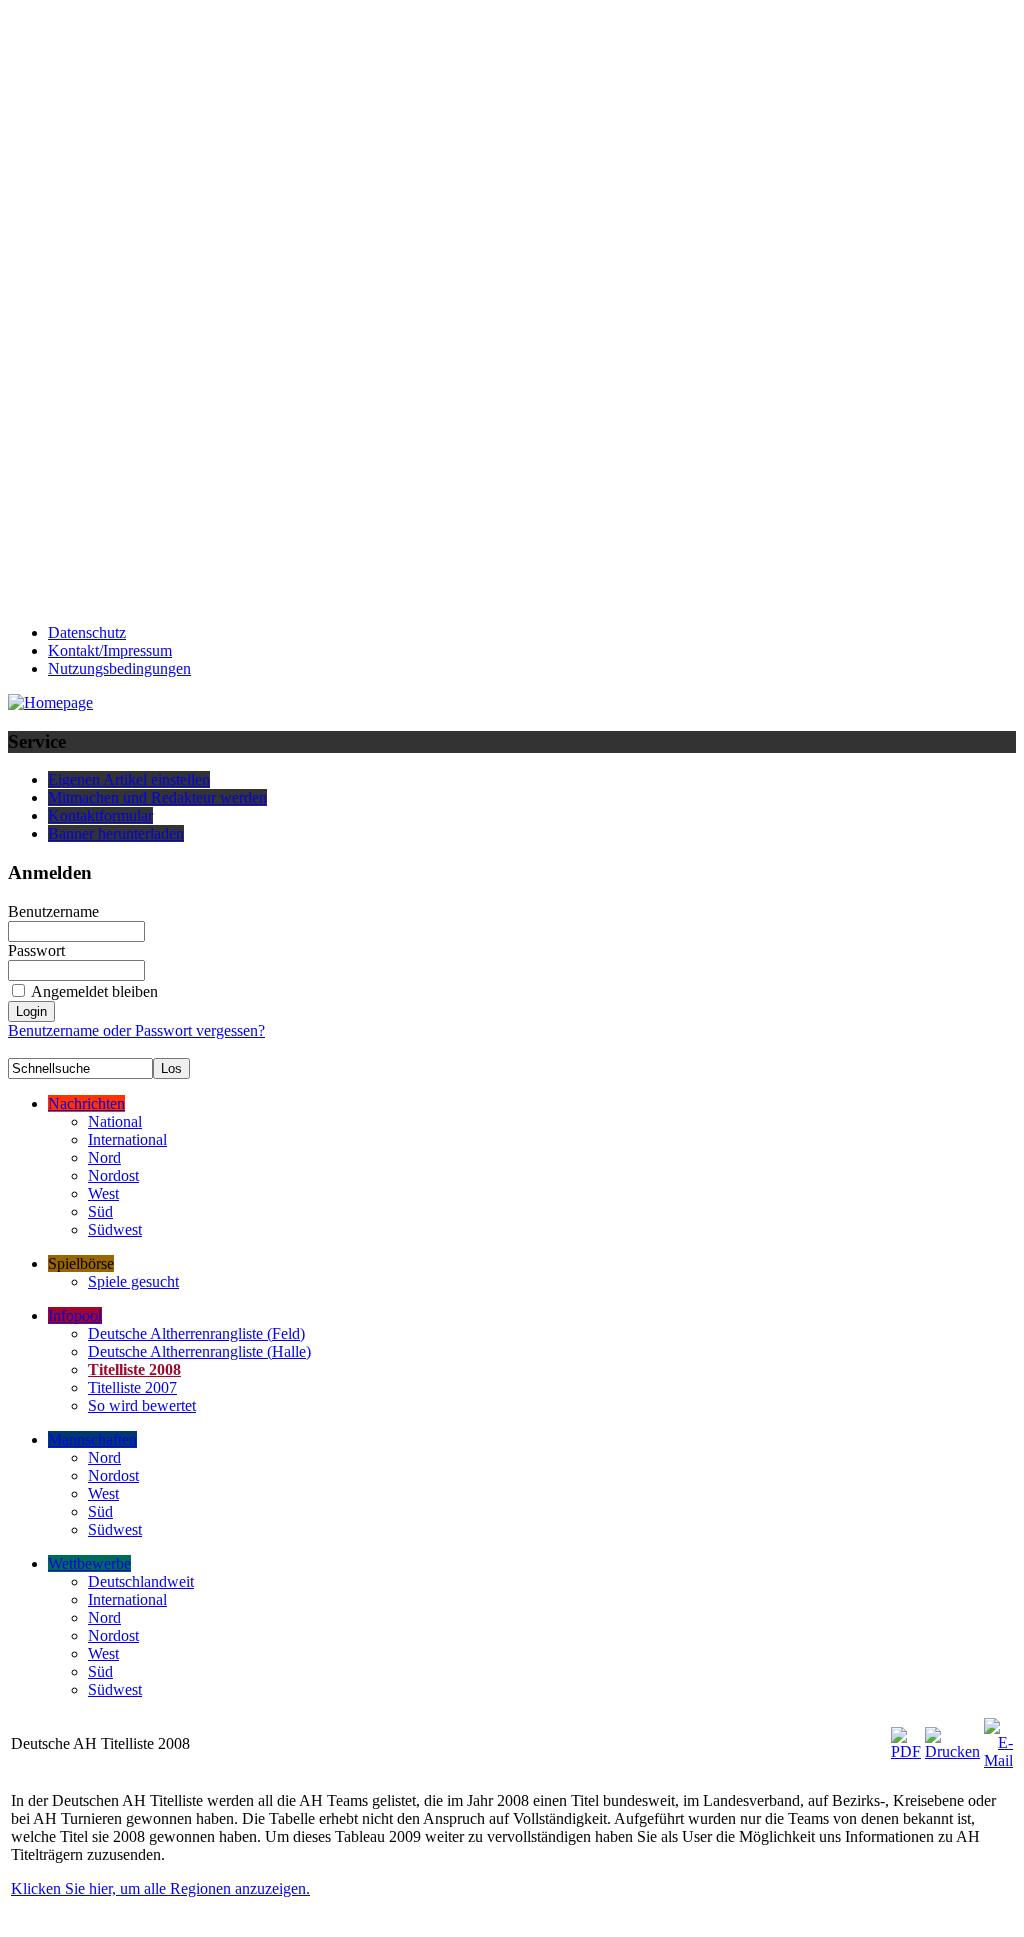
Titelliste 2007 (132, 1387)
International (127, 1139)
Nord (104, 1157)
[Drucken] (952, 1738)
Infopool (75, 1315)
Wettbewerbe (89, 1563)
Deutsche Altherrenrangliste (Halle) (199, 1351)
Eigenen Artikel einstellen (129, 779)
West (103, 1193)
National (115, 1121)
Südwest (115, 1229)
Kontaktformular (100, 815)
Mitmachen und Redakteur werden (157, 797)
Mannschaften (92, 1439)
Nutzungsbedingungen (119, 668)
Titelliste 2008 (134, 1369)
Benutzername (53, 911)
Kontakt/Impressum (110, 650)
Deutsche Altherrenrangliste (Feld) (196, 1333)
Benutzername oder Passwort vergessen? (136, 1030)
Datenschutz (87, 632)
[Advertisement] (88, 308)
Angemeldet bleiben (94, 991)
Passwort (36, 950)
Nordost (113, 1175)
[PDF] (906, 1738)
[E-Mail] (998, 1738)
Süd (100, 1211)
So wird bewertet (142, 1405)
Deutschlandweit (141, 1581)
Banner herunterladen (116, 833)
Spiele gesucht (133, 1281)
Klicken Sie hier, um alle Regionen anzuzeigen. (160, 1888)
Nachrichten (86, 1103)
